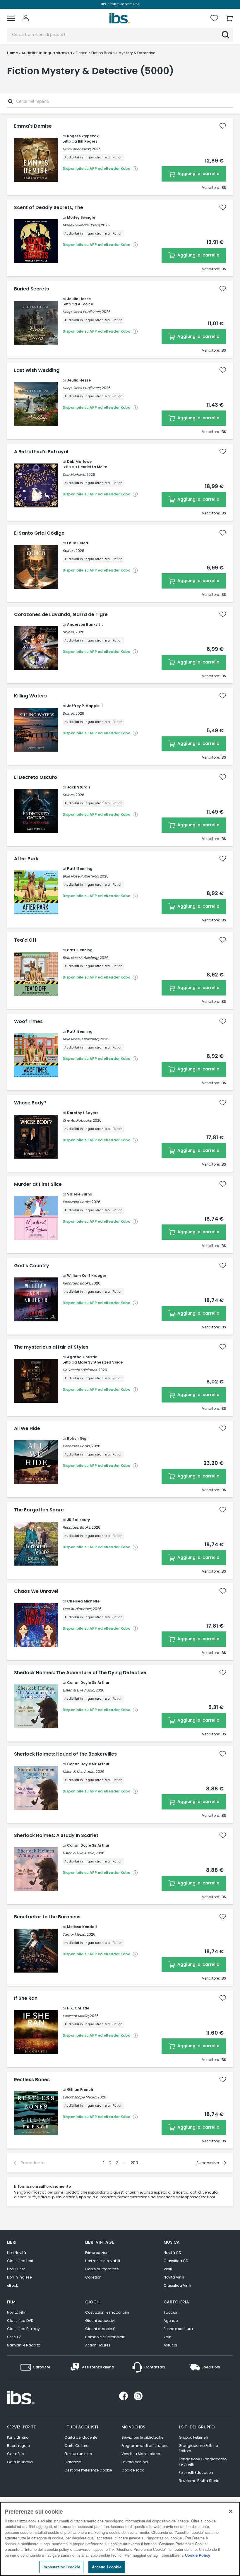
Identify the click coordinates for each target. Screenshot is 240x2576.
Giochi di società (100, 2329)
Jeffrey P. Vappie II (85, 706)
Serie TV (14, 2337)
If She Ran (26, 1998)
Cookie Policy (198, 2555)
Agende (171, 2321)
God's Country (32, 1266)
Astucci (170, 2345)
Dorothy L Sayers (83, 1113)
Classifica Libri (20, 2261)
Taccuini (172, 2312)
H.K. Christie (78, 2008)
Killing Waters (30, 696)
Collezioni (94, 2277)
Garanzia (73, 2462)
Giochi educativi (100, 2321)
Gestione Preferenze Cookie (88, 2470)
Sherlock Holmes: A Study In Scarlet (56, 1836)
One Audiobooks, (77, 1120)
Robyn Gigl (77, 1438)
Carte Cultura (77, 2446)
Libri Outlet (16, 2269)
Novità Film (17, 2312)
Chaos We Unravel (36, 1591)
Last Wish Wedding (37, 370)
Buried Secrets (31, 289)
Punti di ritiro (18, 2437)
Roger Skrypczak (83, 136)
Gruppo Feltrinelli (193, 2437)
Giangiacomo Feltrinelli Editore (200, 2448)
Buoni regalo (18, 2446)
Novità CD (172, 2253)
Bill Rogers (88, 141)
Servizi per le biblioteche (142, 2437)
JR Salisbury (78, 1520)
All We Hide (27, 1429)
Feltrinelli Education (196, 2472)
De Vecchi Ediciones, (80, 1370)
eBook (12, 2285)
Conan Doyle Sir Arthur (88, 1683)
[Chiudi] (231, 2511)
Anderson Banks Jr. (85, 624)
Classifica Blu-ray (23, 2329)
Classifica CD (176, 2261)
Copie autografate (102, 2269)
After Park (26, 859)
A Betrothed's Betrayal (41, 452)
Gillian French (80, 2090)
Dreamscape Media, (80, 2097)
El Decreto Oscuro (36, 777)
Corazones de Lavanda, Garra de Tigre (61, 615)
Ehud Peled (78, 543)
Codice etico (133, 2470)
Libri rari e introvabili (103, 2261)
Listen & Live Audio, (79, 1690)
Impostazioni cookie (61, 2567)
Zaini (168, 2337)
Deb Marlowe (79, 462)
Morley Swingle (81, 217)
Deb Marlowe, (74, 474)
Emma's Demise (33, 126)
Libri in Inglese (19, 2277)
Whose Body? (30, 1103)
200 (134, 2163)
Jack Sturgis (79, 787)
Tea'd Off (25, 940)
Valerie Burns (79, 1194)
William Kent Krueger (87, 1276)
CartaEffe (15, 2454)
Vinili (168, 2269)
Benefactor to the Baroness (47, 1917)
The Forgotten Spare (39, 1510)
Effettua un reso (78, 2454)
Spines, (69, 551)
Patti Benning (80, 869)
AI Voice (85, 304)
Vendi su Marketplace (141, 2454)
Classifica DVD (20, 2321)
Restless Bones (32, 2080)
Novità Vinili (174, 2277)
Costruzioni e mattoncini (107, 2312)
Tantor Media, (74, 1934)
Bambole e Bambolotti (105, 2337)
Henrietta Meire (92, 467)
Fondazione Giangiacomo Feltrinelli (203, 2462)
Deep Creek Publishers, (82, 312)
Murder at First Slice (38, 1184)
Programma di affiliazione (145, 2446)
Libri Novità (17, 2253)
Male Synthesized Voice (100, 1362)
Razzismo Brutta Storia (199, 2481)
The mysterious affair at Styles (51, 1347)
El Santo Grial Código (39, 533)
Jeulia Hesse (79, 299)
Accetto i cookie (107, 2567)
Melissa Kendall (82, 1927)
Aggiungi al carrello (198, 174)
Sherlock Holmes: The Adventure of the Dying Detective (80, 1673)
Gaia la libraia (20, 2462)
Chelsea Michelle (83, 1601)
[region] (120, 2539)
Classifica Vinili (177, 2285)
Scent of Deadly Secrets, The (49, 208)
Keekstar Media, (76, 2016)
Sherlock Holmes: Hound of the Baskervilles (65, 1754)
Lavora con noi (135, 2462)
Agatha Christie (82, 1357)
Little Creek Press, (77, 149)
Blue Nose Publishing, (81, 876)
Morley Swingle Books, (81, 225)
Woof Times (28, 1022)
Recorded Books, (77, 1202)
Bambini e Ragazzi (24, 2345)
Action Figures (98, 2345)
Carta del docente (81, 2437)
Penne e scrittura (178, 2329)
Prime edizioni (97, 2253)
